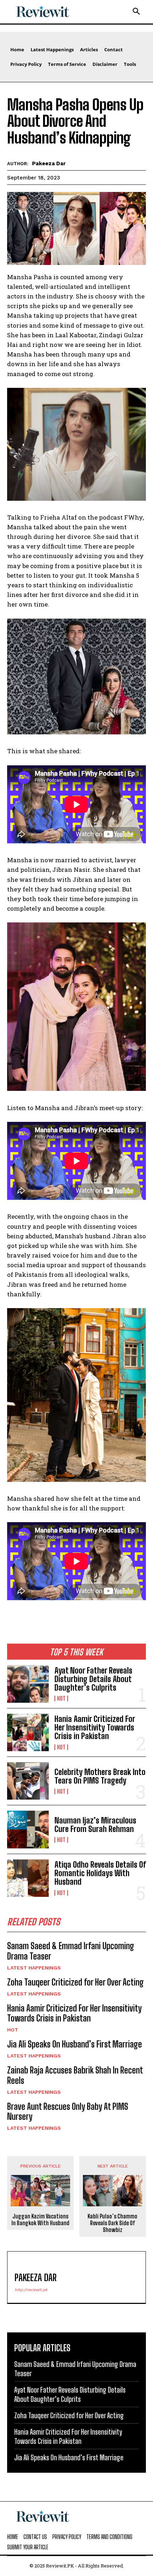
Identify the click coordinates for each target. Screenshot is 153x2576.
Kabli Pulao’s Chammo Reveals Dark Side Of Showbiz (112, 2223)
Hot (61, 1698)
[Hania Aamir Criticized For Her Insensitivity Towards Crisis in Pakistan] (28, 1732)
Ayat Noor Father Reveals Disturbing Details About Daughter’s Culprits (93, 1679)
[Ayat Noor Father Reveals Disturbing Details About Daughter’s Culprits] (28, 1684)
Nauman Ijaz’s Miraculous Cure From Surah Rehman (95, 1825)
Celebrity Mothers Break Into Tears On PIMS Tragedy (100, 1776)
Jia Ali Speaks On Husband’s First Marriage (75, 2044)
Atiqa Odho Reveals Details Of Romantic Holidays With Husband (100, 1873)
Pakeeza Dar (49, 163)
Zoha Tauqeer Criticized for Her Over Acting (75, 1982)
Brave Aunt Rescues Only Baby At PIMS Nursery (68, 2112)
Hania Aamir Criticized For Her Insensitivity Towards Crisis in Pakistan (95, 1727)
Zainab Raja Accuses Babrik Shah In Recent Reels (75, 2075)
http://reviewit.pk (31, 2290)
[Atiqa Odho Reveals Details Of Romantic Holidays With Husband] (28, 1878)
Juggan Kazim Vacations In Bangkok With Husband (40, 2219)
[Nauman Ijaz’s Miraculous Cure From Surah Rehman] (28, 1829)
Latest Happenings (34, 1968)
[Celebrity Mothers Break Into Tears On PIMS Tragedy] (28, 1781)
